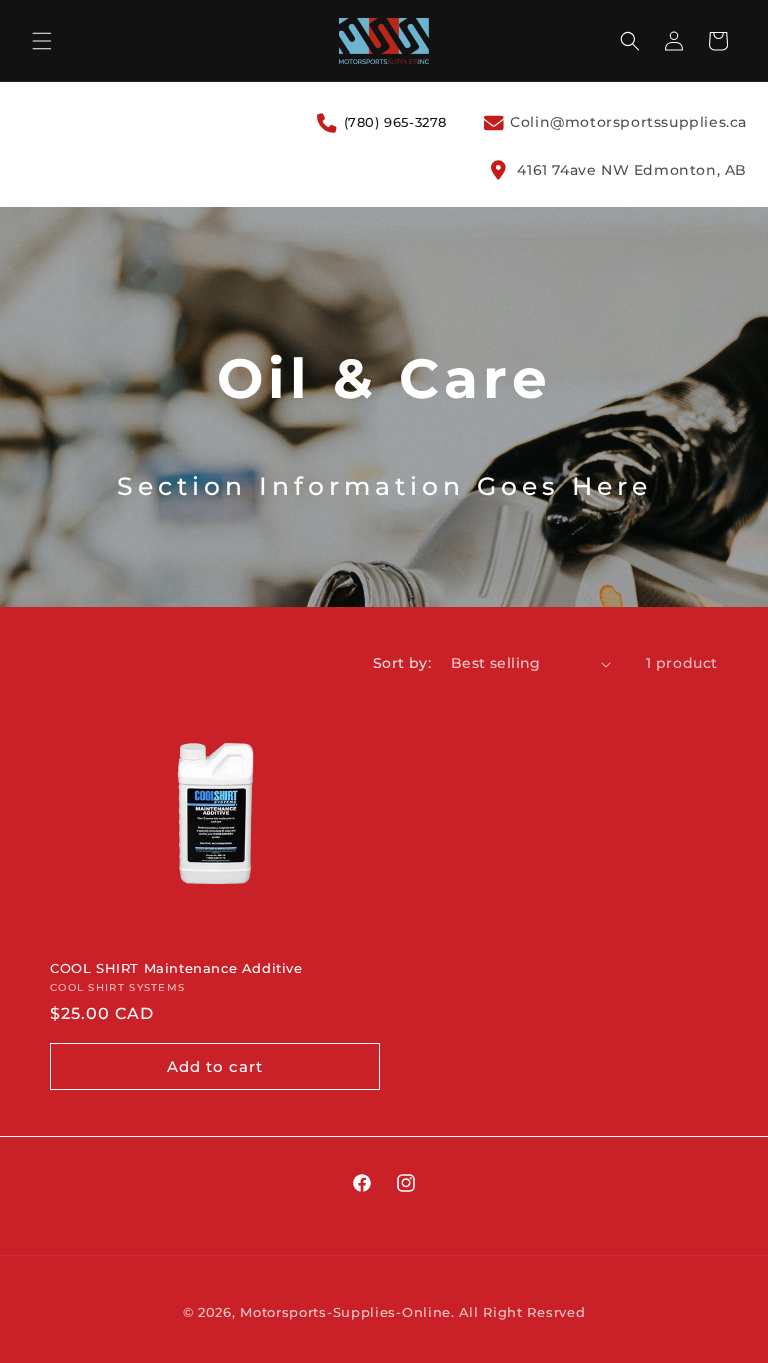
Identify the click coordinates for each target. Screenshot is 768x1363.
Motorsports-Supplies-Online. (347, 1312)
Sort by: (402, 663)
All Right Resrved (522, 1312)
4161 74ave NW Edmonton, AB (630, 170)
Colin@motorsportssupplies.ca (626, 122)
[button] (42, 41)
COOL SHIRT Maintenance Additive (176, 968)
